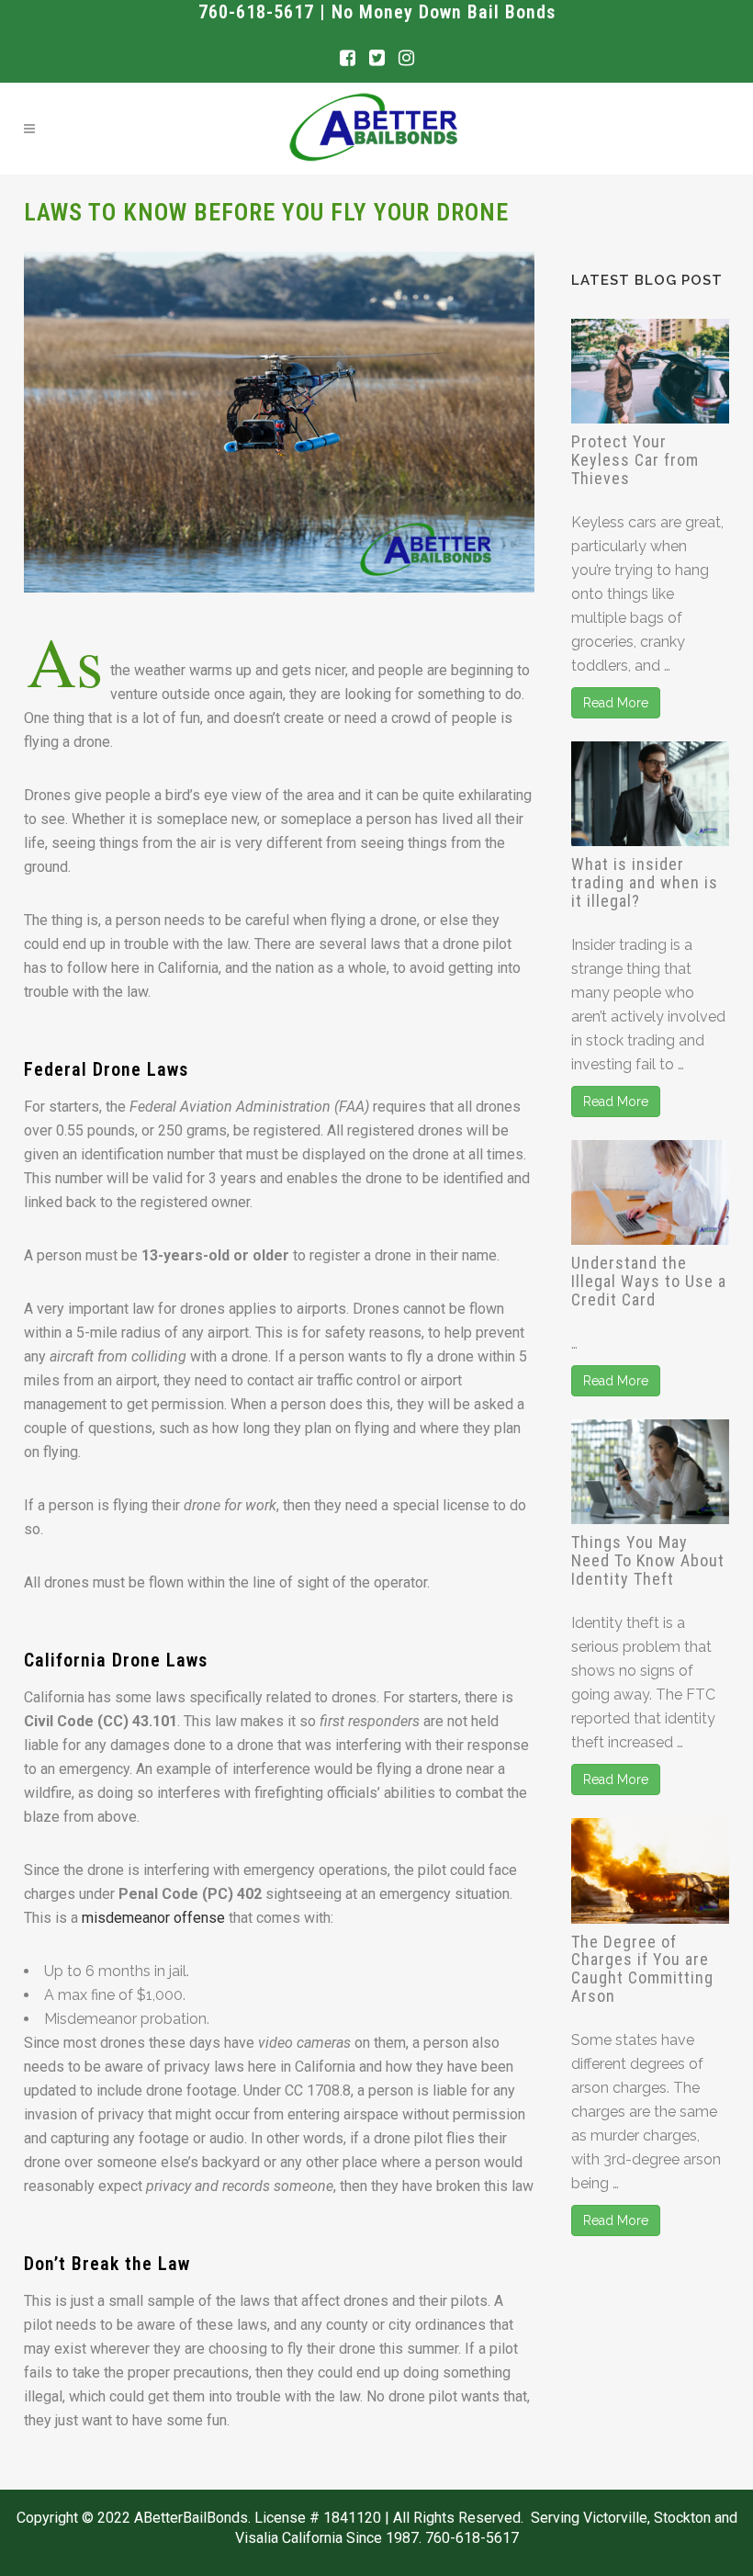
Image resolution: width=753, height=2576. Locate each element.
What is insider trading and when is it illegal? (645, 882)
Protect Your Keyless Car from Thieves (635, 460)
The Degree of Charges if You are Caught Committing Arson (642, 1969)
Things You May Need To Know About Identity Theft (648, 1560)
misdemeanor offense (153, 1918)
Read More (616, 703)
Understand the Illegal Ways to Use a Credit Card (649, 1281)
